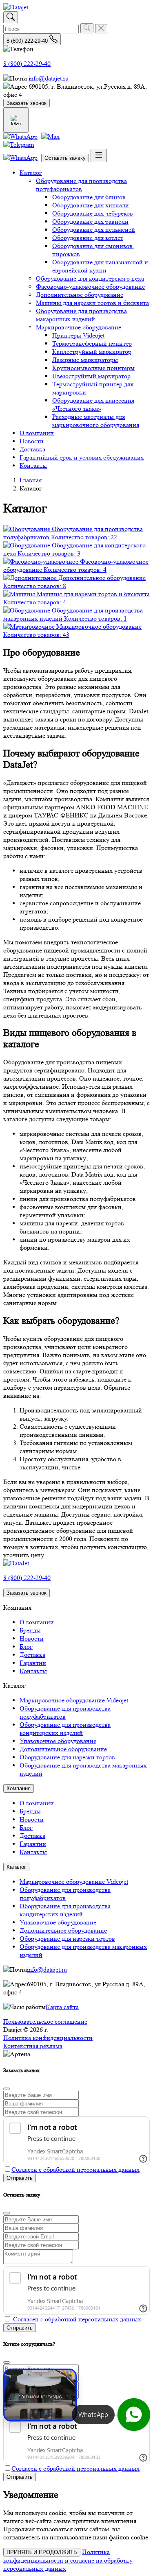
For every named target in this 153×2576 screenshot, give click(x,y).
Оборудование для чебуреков (93, 213)
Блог (26, 1647)
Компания (19, 1788)
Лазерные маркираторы (85, 360)
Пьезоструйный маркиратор (91, 376)
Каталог (31, 173)
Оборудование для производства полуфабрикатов (81, 185)
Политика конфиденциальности (48, 2038)
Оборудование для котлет (88, 238)
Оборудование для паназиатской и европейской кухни (100, 266)
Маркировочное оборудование (79, 327)
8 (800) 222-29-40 (27, 64)
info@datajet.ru (49, 78)
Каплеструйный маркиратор (92, 352)
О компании (37, 433)
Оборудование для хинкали (91, 205)
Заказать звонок (27, 103)
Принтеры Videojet (78, 335)
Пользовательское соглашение (45, 2021)
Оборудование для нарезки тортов (67, 1757)
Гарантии (33, 1663)
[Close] (7, 2089)
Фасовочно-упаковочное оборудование (90, 287)
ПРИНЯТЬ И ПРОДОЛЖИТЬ (42, 2552)
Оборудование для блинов (89, 197)
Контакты (33, 465)
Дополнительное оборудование (80, 295)
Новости (32, 441)
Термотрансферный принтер (92, 343)
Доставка (32, 449)
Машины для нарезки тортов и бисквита (92, 303)
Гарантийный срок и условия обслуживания (82, 457)
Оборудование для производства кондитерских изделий (65, 1729)
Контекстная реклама (33, 2046)
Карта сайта (62, 2007)
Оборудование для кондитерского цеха (90, 278)
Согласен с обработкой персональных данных (75, 2170)
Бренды (30, 1630)
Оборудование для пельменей (94, 230)
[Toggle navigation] (99, 156)
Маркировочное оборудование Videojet (74, 1700)
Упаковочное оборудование (58, 1741)
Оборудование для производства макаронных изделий (81, 315)
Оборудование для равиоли (90, 221)
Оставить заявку (65, 158)
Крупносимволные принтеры (93, 368)
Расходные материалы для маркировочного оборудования (96, 421)
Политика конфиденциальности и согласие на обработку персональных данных (68, 2560)
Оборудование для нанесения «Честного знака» (93, 404)
